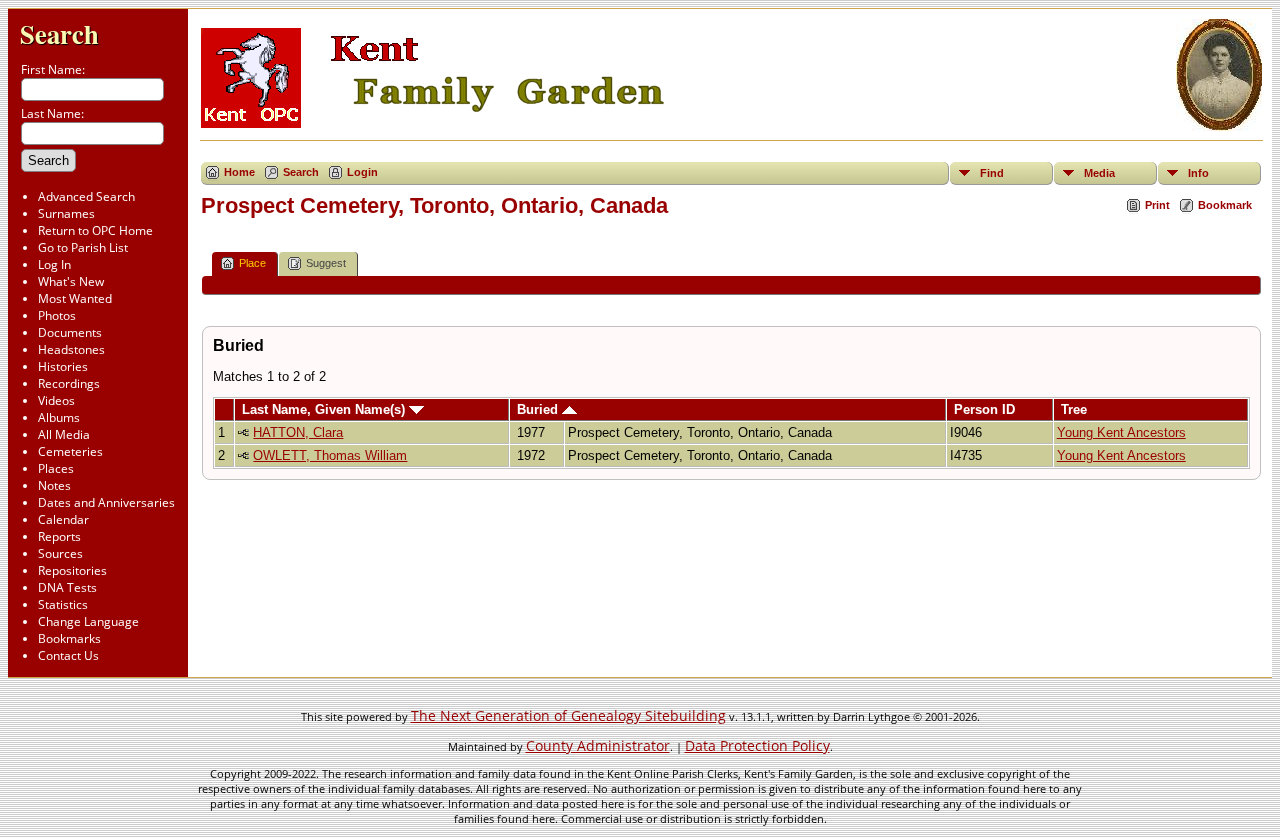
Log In (54, 264)
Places (56, 468)
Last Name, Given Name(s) (325, 409)
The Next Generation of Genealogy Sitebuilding (568, 715)
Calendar (63, 519)
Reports (59, 536)
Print (1157, 205)
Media (1099, 173)
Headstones (71, 349)
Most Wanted (75, 298)
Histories (63, 366)
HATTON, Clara (298, 432)
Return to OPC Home (95, 230)
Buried (539, 409)
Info (1198, 173)
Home (239, 172)
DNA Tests (67, 587)
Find (992, 173)
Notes (54, 485)
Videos (56, 400)
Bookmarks (69, 638)
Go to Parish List (83, 247)
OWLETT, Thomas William (330, 455)
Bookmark (1225, 205)
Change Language (88, 621)
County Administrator (598, 745)
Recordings (69, 383)
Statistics (63, 604)
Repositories (72, 570)
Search (59, 33)
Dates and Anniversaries (106, 502)
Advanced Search (86, 196)
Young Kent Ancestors (1121, 432)
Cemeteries (70, 451)
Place (252, 263)
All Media (64, 434)
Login (362, 172)
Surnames (66, 213)
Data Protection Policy (757, 745)
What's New (71, 281)
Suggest (326, 263)
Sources (60, 553)
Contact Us (68, 655)
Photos (57, 315)
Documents (70, 332)
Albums (59, 417)
